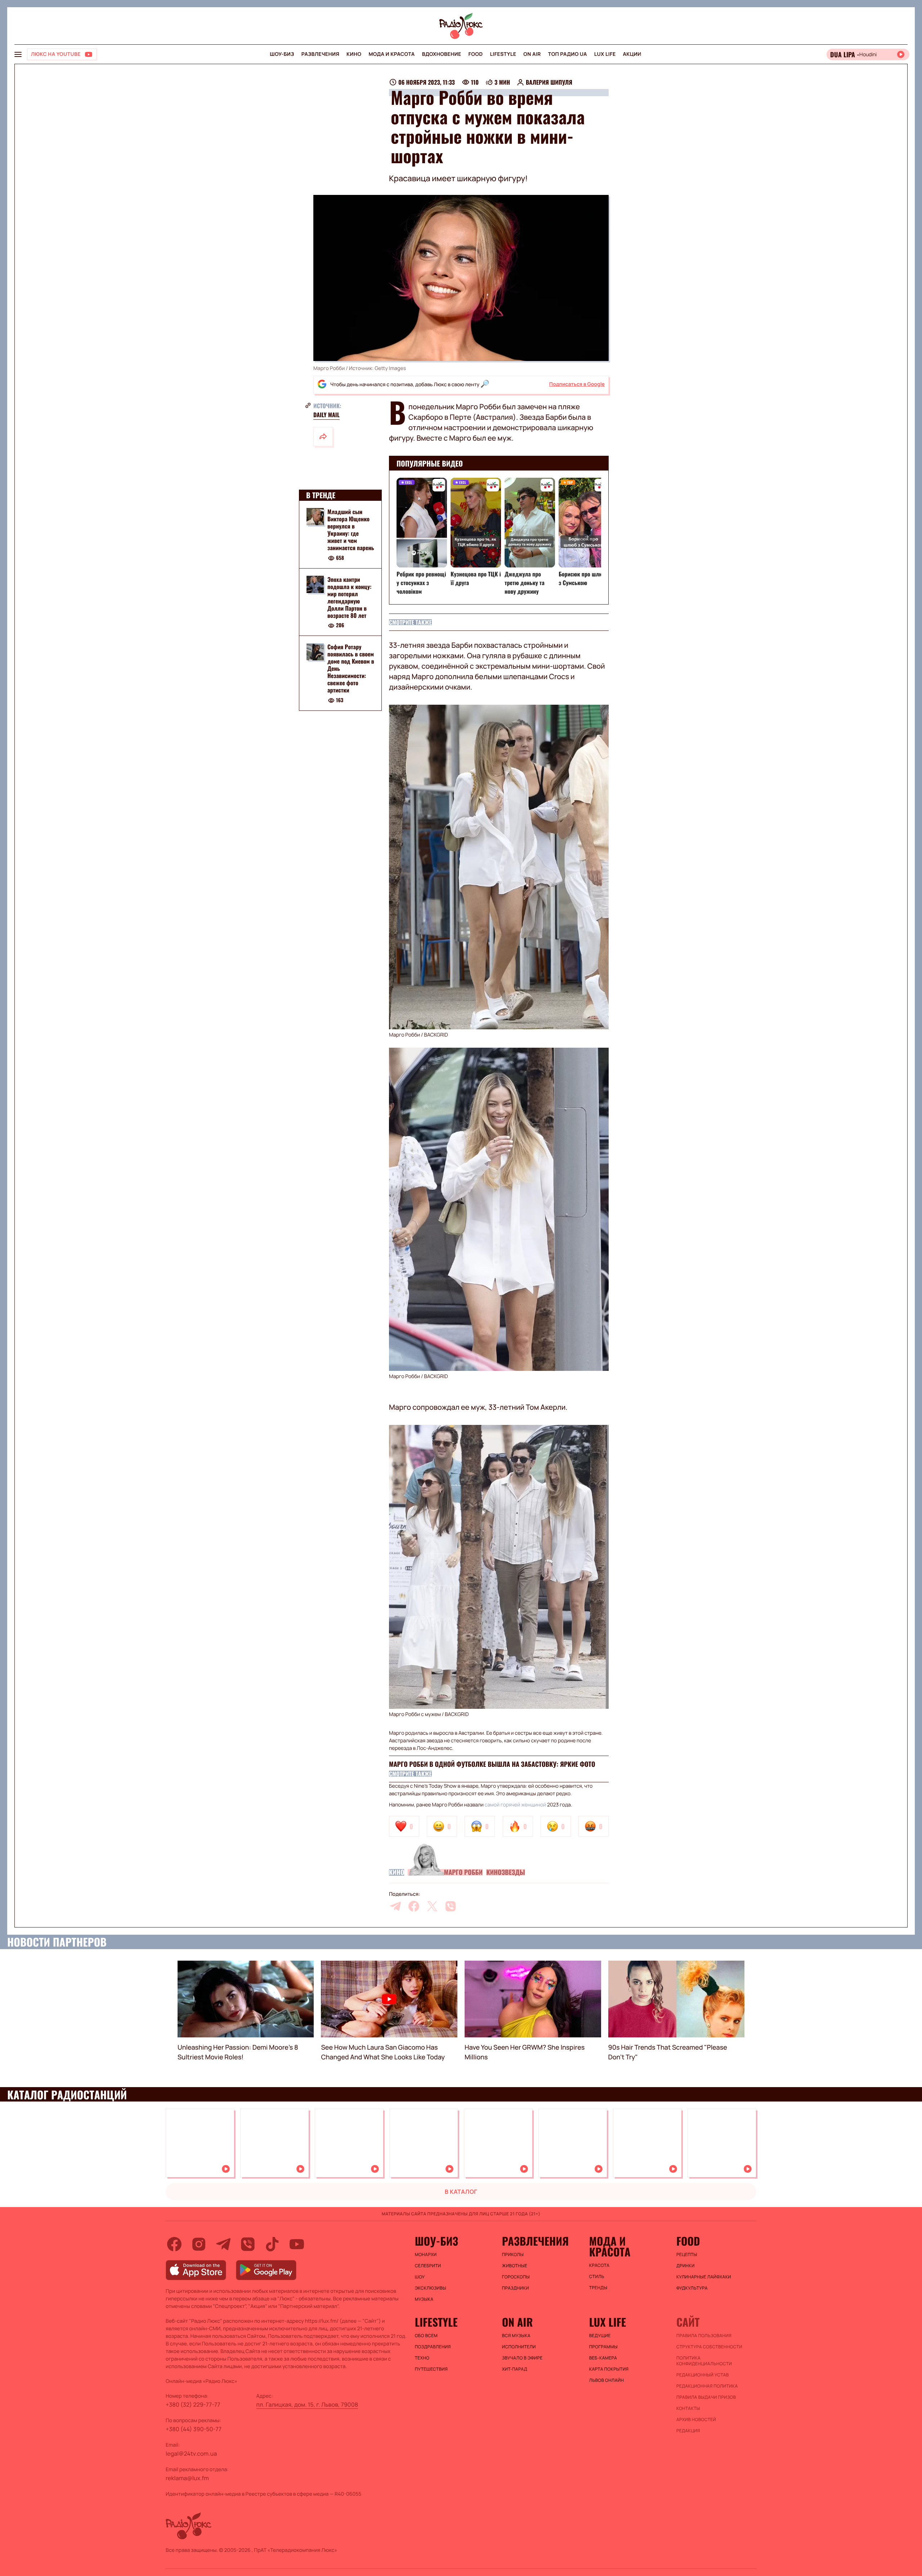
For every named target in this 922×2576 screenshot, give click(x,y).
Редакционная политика (707, 2386)
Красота (599, 2265)
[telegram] (395, 1906)
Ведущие (600, 2336)
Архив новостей (696, 2420)
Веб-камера (603, 2358)
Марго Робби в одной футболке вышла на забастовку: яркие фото (492, 1764)
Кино (354, 54)
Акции (632, 54)
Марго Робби (463, 1872)
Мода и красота (391, 54)
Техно (422, 2358)
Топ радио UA (568, 54)
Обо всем (426, 2336)
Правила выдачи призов (706, 2397)
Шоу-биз (282, 54)
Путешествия (431, 2369)
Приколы (513, 2255)
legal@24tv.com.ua (191, 2454)
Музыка (424, 2299)
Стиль (597, 2277)
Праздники (516, 2288)
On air (532, 54)
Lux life (605, 54)
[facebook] (414, 1906)
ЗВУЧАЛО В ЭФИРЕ (522, 2358)
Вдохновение (442, 54)
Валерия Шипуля (549, 82)
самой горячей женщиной (516, 1805)
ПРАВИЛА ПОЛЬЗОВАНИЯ (704, 2336)
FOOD (476, 54)
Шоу (420, 2277)
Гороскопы (516, 2277)
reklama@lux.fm (187, 2478)
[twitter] (432, 1906)
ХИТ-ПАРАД (515, 2369)
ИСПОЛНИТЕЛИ (519, 2347)
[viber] (451, 1906)
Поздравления (433, 2347)
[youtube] (297, 2244)
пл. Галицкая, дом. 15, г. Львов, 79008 (307, 2405)
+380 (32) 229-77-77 (193, 2405)
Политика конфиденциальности (704, 2361)
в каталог (461, 2192)
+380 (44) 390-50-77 (194, 2429)
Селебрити (428, 2266)
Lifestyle (503, 54)
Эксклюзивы (431, 2288)
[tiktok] (272, 2244)
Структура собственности (709, 2347)
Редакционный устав (703, 2375)
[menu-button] (18, 54)
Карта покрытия (609, 2369)
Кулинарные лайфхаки (704, 2277)
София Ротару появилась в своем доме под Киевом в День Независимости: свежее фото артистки (351, 669)
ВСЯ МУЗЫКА (516, 2336)
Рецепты (687, 2255)
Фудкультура (692, 2288)
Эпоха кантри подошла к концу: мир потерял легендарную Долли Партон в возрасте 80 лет (349, 597)
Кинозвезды (505, 1872)
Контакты (688, 2408)
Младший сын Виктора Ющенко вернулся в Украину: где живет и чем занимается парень (351, 530)
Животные (515, 2266)
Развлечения (320, 54)
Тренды (598, 2288)
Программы (603, 2347)
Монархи (426, 2255)
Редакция (688, 2431)
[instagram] (199, 2244)
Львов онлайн (607, 2380)
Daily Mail (326, 415)
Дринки (686, 2266)
